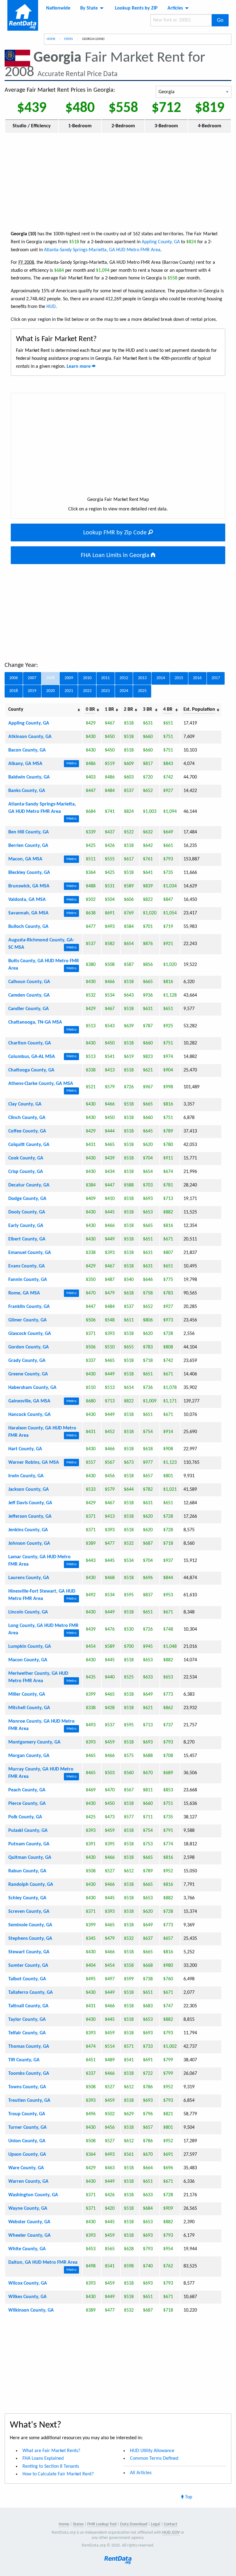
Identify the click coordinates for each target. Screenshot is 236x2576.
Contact (171, 2524)
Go (220, 20)
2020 (50, 691)
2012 (124, 678)
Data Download (134, 2524)
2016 (197, 678)
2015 (179, 678)
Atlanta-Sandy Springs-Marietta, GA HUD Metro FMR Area (102, 250)
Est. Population (199, 709)
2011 (105, 678)
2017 (216, 678)
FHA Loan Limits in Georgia (116, 556)
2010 (87, 678)
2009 (69, 678)
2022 (87, 691)
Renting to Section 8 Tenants (51, 2466)
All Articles (141, 2473)
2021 (69, 691)
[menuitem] (58, 8)
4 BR (168, 709)
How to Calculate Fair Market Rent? (58, 2474)
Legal (155, 2524)
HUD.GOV (171, 2533)
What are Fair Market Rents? (51, 2451)
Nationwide (58, 8)
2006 (14, 678)
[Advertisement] (118, 181)
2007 (32, 678)
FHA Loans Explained (43, 2459)
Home (51, 39)
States (69, 39)
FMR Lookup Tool (102, 2524)
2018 (14, 691)
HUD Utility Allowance (152, 2451)
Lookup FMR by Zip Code (116, 533)
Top (188, 2497)
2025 (142, 691)
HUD (51, 307)
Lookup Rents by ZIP (136, 8)
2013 (142, 678)
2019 (32, 691)
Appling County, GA (161, 242)
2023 (105, 691)
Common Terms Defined (154, 2459)
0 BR (90, 709)
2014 (161, 678)
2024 (124, 691)
